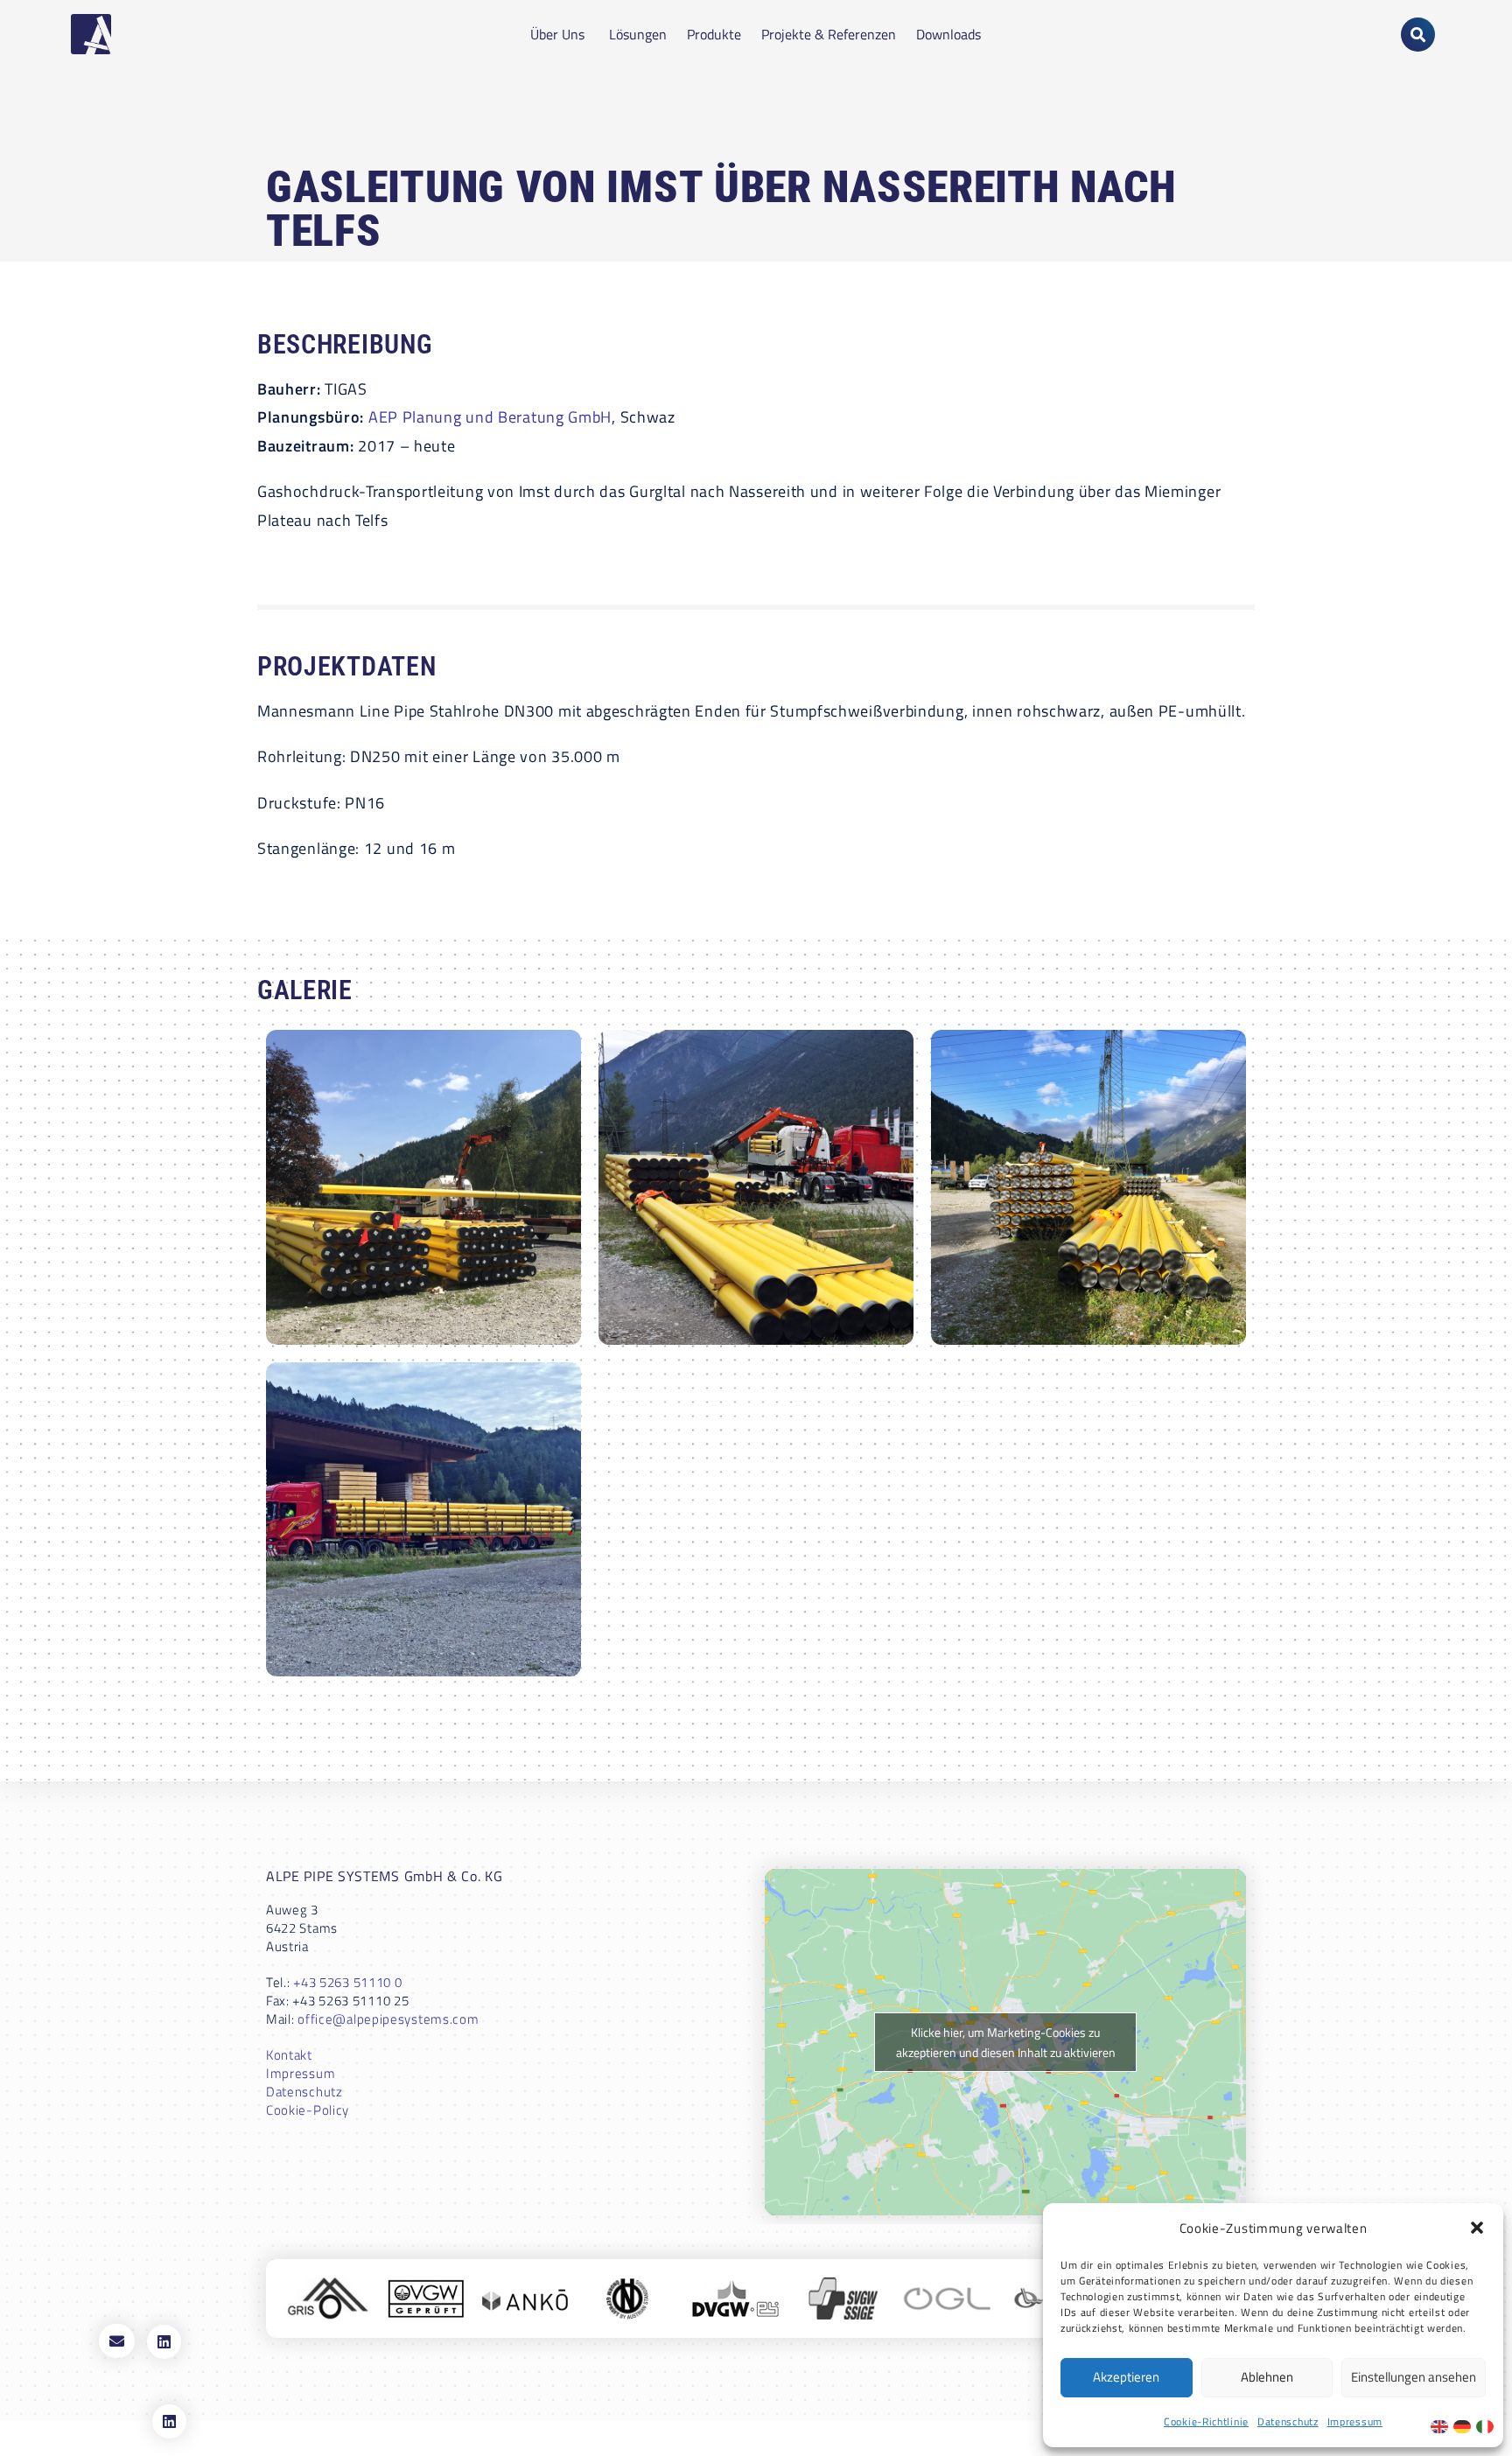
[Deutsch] (1465, 2425)
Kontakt (289, 2055)
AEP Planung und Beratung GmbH (490, 417)
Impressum (1355, 2421)
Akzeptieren (1126, 2377)
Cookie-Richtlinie (1206, 2421)
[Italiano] (1487, 2425)
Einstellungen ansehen (1414, 2377)
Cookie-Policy (308, 2110)
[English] (1442, 2425)
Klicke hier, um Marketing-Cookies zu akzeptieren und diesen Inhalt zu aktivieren (1006, 2042)
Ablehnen (1267, 2377)
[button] (1477, 2228)
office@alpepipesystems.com (388, 2019)
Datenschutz (1288, 2421)
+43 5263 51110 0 (347, 1982)
